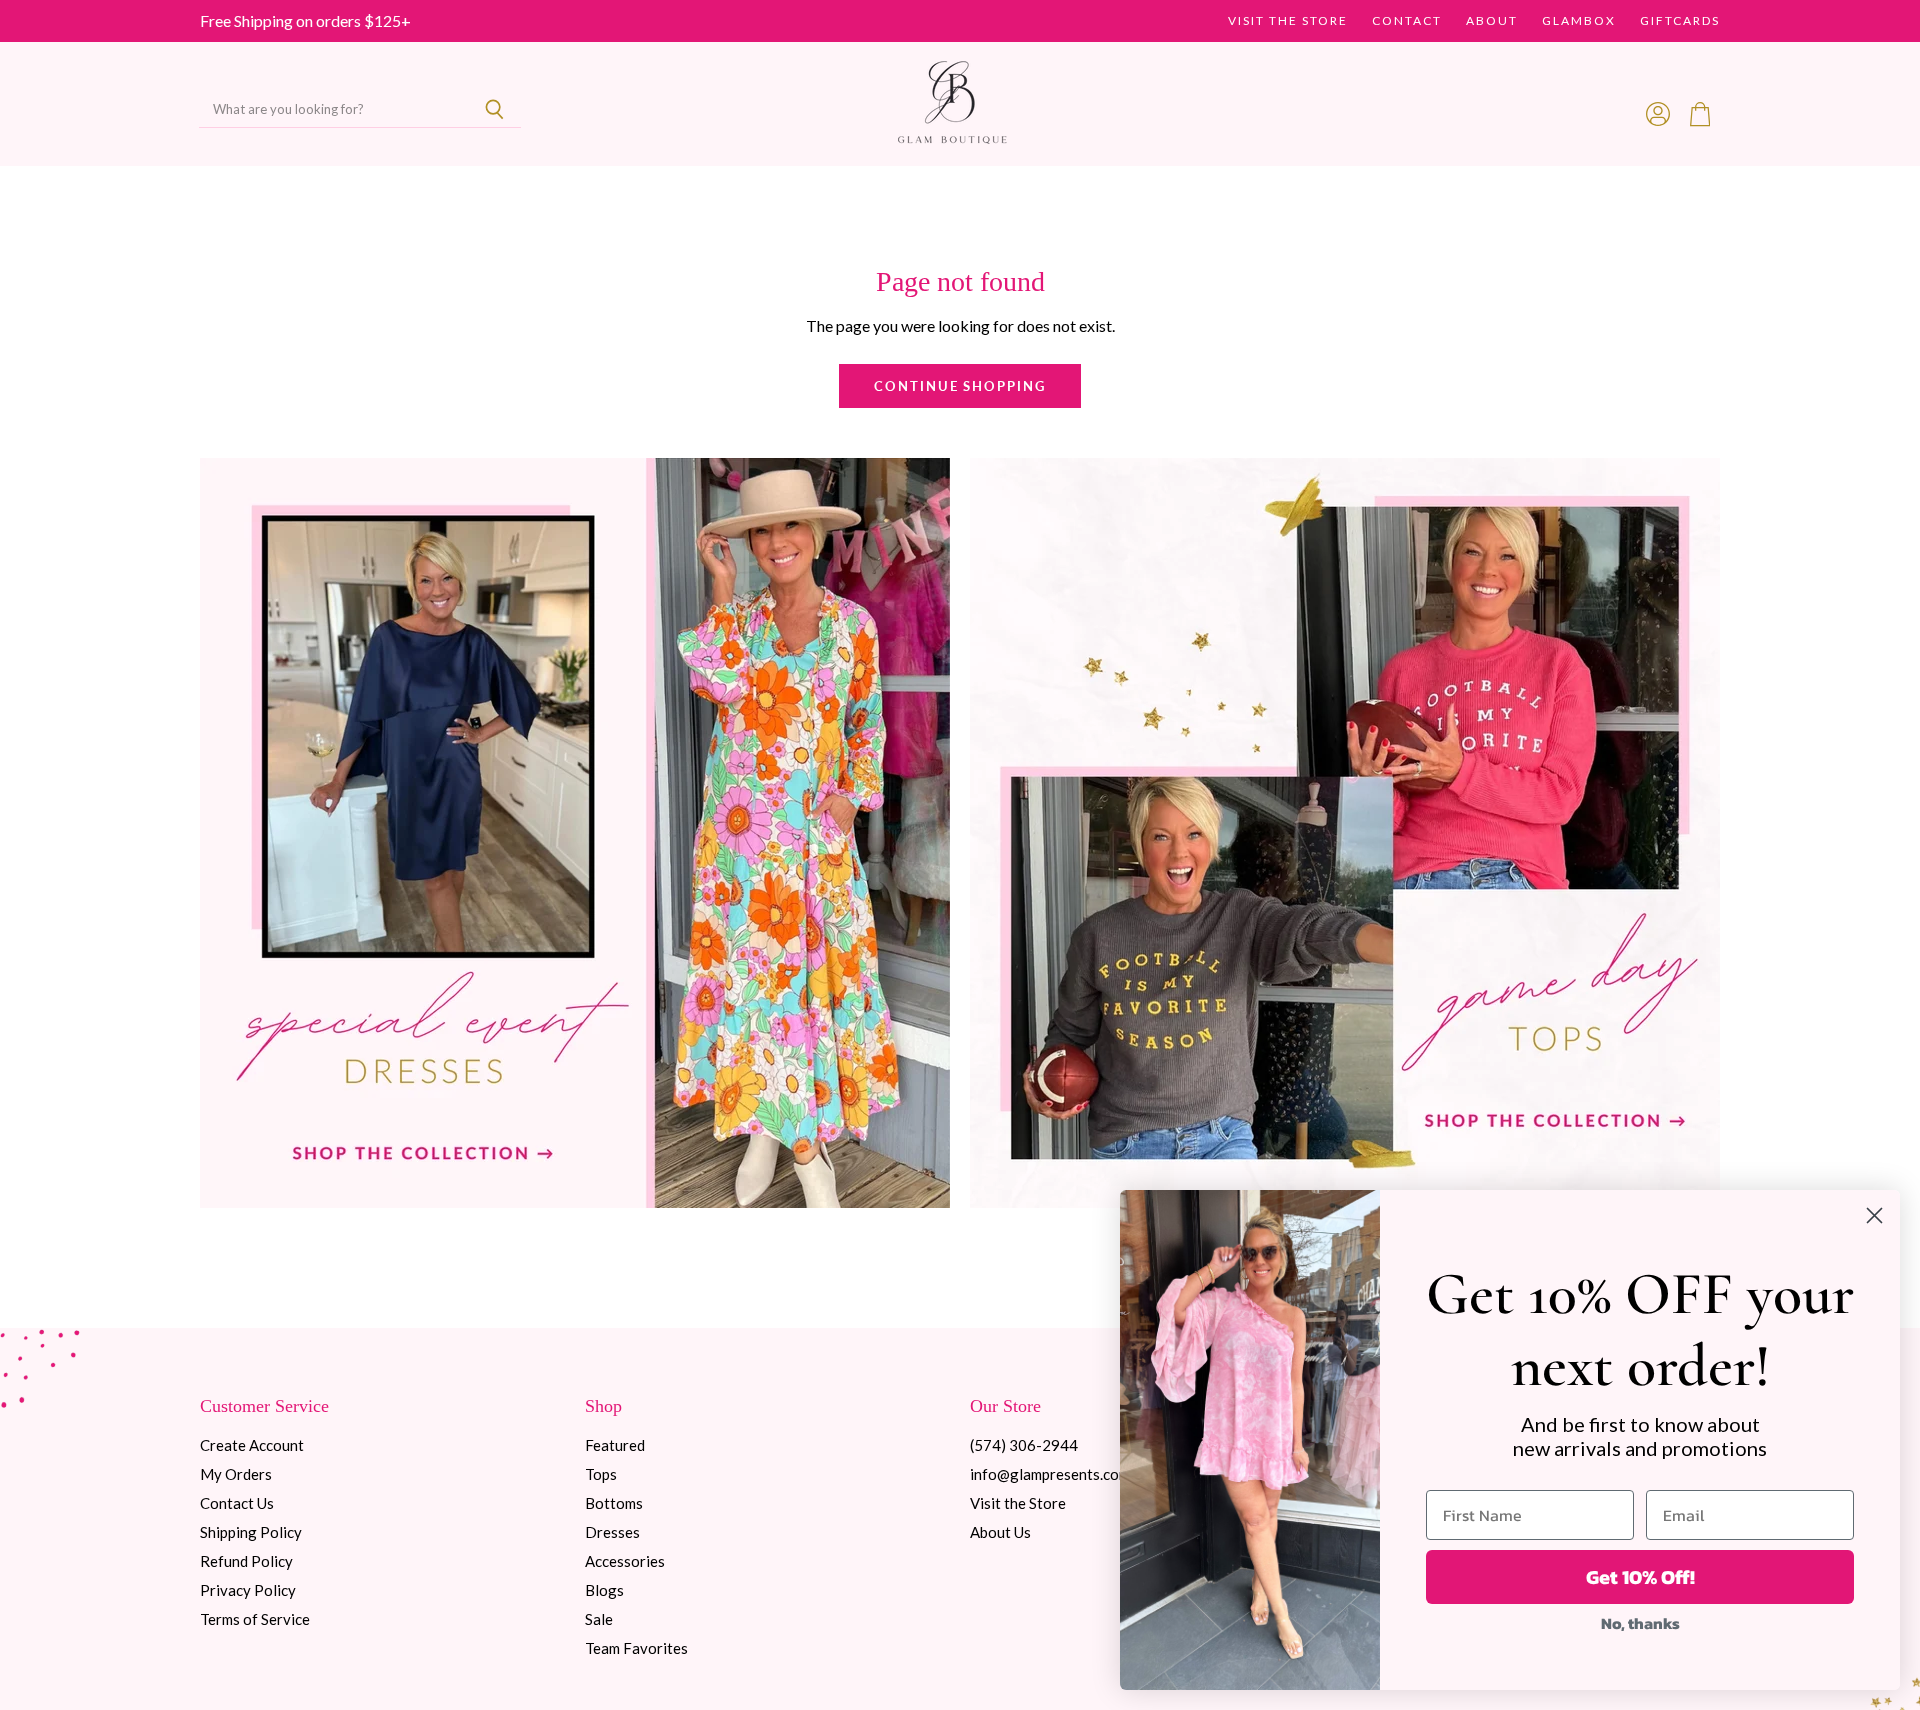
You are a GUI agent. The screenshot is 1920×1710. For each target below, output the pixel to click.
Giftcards (1680, 21)
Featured (615, 1445)
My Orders (236, 1474)
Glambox (1579, 21)
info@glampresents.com (1050, 1474)
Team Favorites (636, 1648)
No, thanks (1640, 1623)
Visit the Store (1288, 21)
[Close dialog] (1874, 1215)
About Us (1000, 1532)
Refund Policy (246, 1561)
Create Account (252, 1445)
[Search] (494, 110)
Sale (599, 1619)
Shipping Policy (251, 1532)
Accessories (625, 1561)
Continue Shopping (960, 386)
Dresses (612, 1532)
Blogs (604, 1590)
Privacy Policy (248, 1590)
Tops (601, 1474)
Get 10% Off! (1640, 1577)
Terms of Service (255, 1619)
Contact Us (237, 1503)
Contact (1407, 21)
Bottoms (614, 1503)
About (1492, 21)
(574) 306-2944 (1024, 1445)
